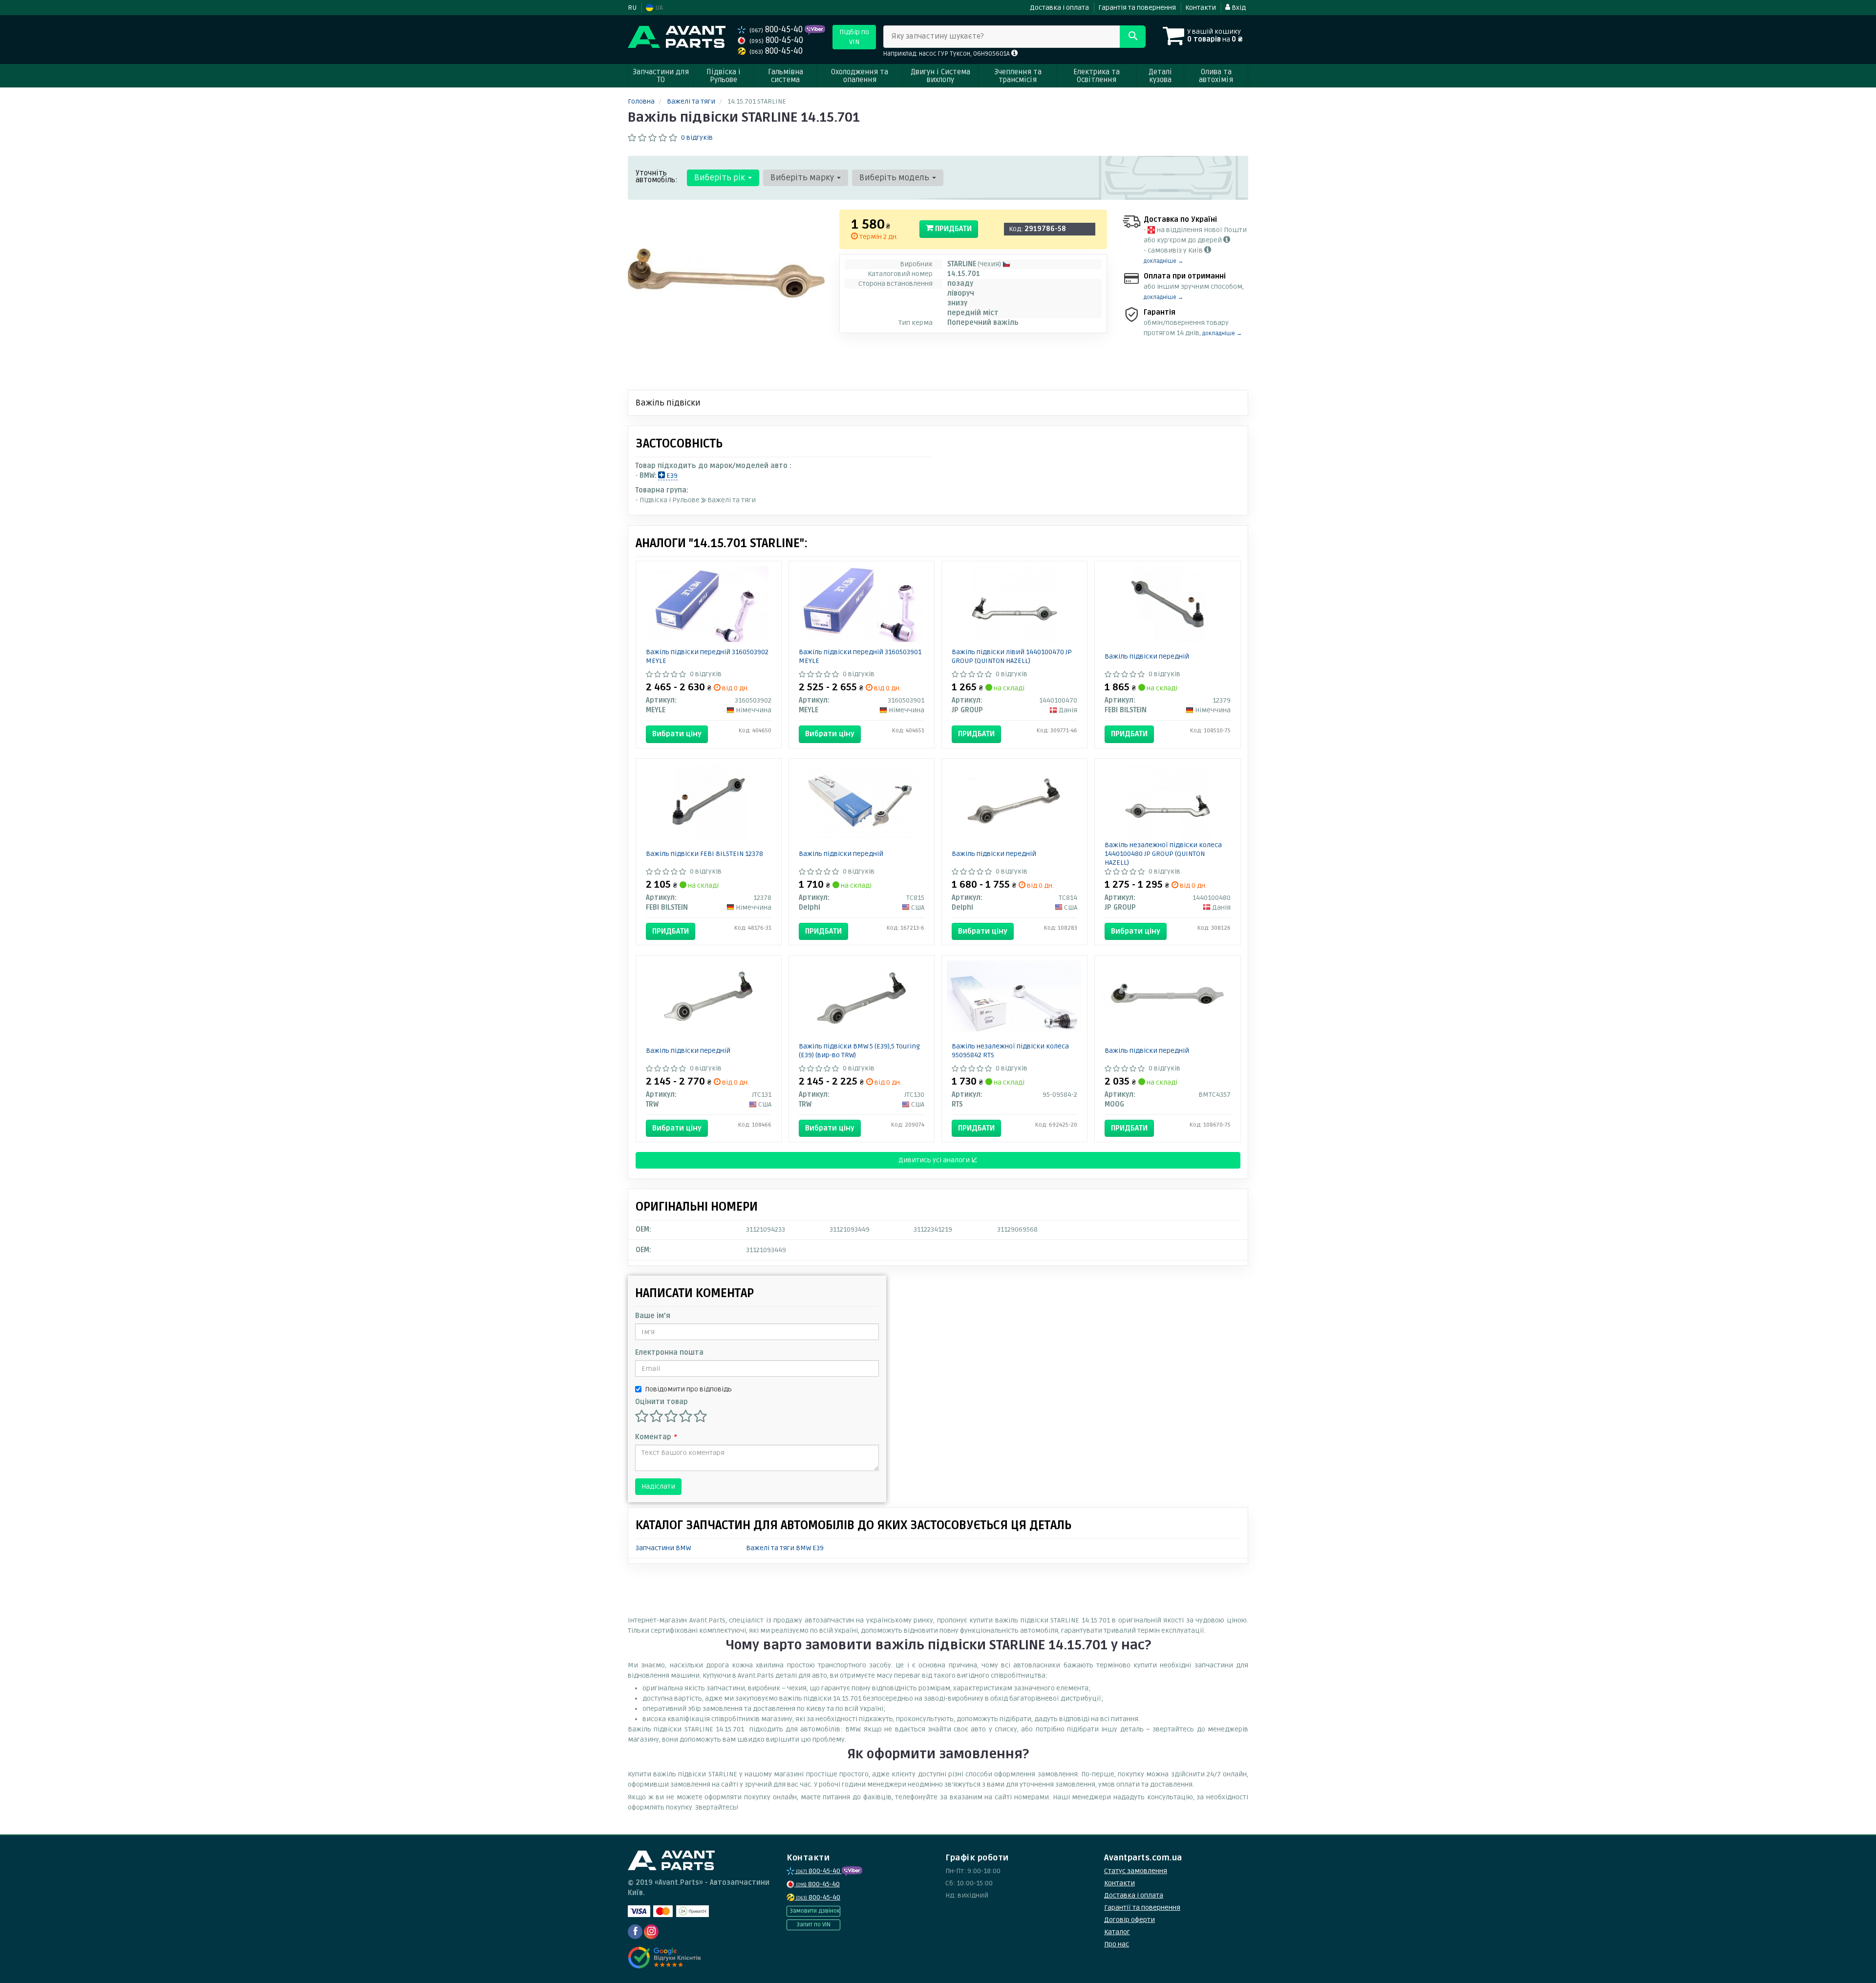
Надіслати (658, 1486)
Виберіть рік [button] (721, 178)
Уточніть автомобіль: (657, 176)
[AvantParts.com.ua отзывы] (666, 1958)
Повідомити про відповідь (688, 1389)
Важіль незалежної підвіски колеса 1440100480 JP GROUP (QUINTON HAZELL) (1163, 854)
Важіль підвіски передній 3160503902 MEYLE (707, 656)
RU (632, 8)
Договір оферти (1130, 1920)
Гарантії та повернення (1142, 1908)
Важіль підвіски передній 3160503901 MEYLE (860, 656)
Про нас (1117, 1944)
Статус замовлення (1136, 1871)
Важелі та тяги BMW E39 (785, 1548)
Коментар (656, 1437)
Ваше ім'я (653, 1316)
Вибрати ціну (677, 734)
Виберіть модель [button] (895, 178)
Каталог (1117, 1932)
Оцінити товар (661, 1402)
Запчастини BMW (663, 1548)
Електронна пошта (669, 1353)
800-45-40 (777, 30)
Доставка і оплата (1059, 8)
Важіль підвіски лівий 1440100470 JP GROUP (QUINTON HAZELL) (1012, 656)
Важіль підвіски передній (1147, 656)
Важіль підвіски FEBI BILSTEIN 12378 (704, 854)
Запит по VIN (813, 1925)
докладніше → (1163, 261)
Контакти (1201, 8)
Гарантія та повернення (1137, 8)
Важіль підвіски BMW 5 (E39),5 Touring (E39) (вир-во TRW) (859, 1051)
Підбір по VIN (854, 37)
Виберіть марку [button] (803, 178)
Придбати (952, 229)
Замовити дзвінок (815, 1911)
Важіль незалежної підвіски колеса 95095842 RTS (1010, 1051)
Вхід (1238, 8)
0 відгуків (697, 138)
